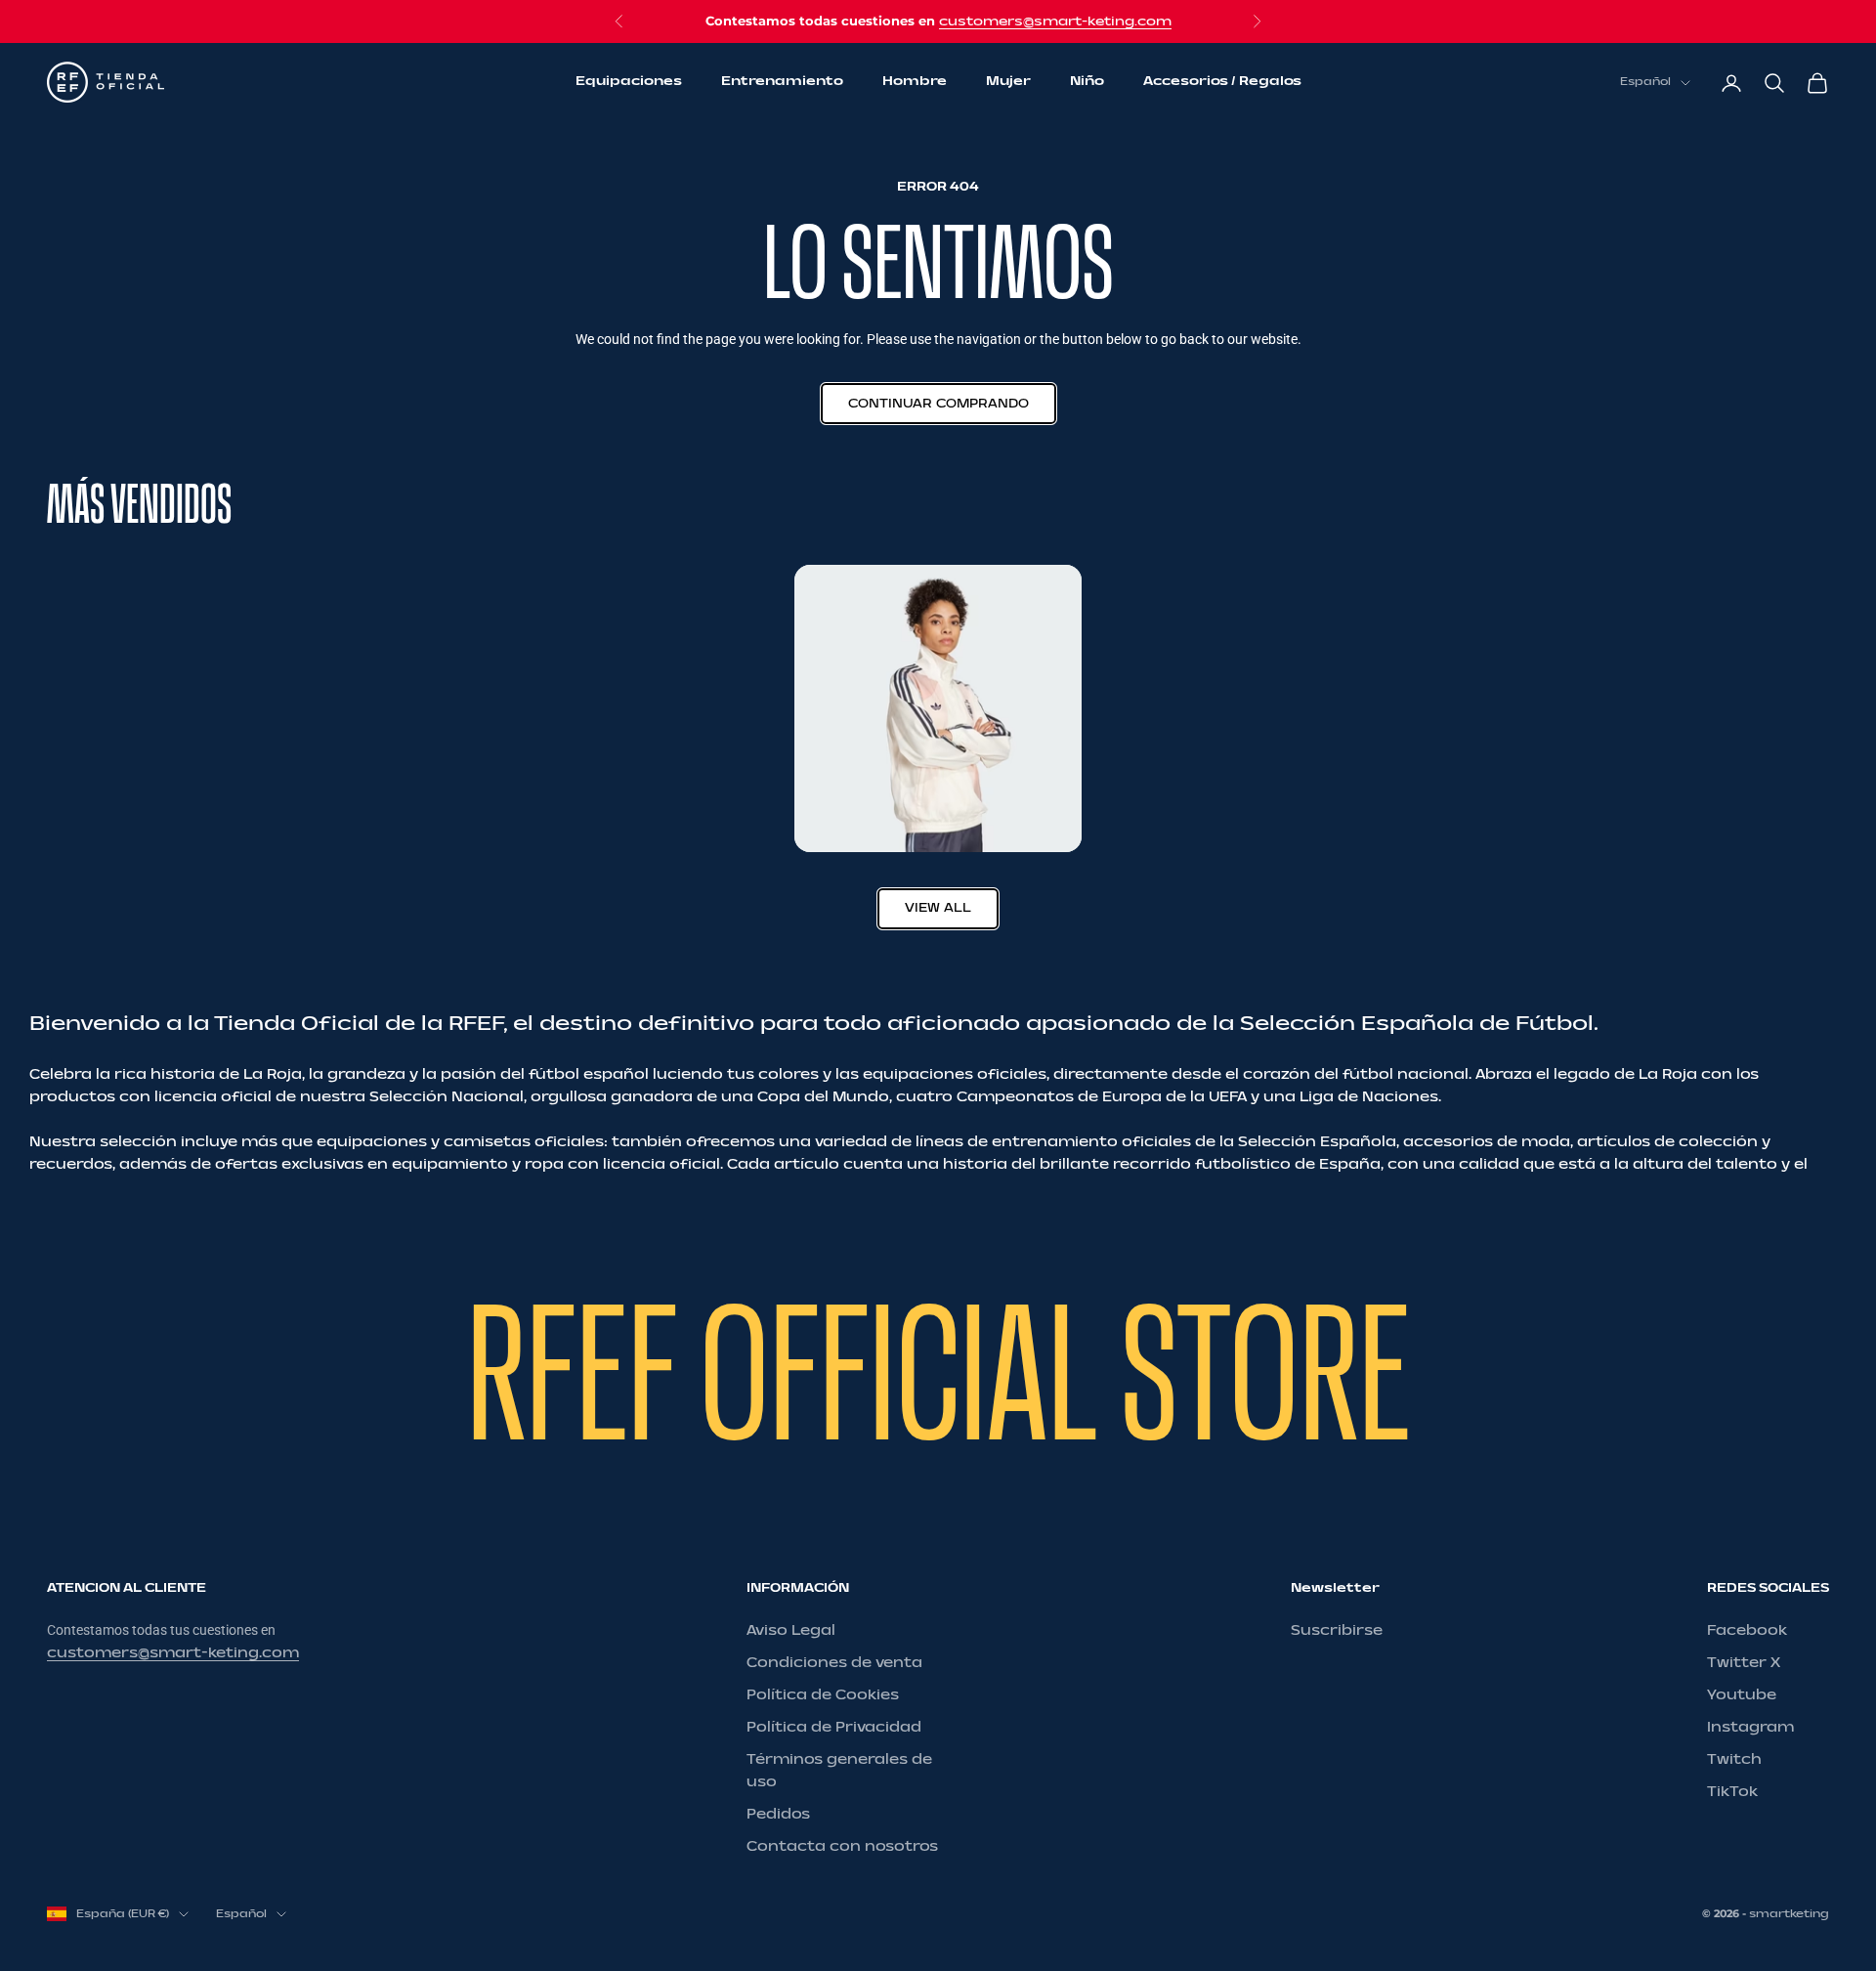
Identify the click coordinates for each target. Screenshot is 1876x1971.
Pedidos (778, 1814)
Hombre (915, 82)
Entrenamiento (782, 82)
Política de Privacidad (834, 1727)
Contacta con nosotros (842, 1846)
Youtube (1742, 1695)
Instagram (1750, 1727)
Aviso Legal (791, 1630)
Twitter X (1744, 1663)
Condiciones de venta (834, 1663)
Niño (1087, 82)
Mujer (1008, 82)
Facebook (1747, 1630)
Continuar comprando (938, 404)
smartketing (1789, 1914)
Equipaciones (629, 82)
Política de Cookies (823, 1695)
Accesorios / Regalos (1222, 82)
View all (938, 908)
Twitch (1734, 1759)
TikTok (1732, 1792)
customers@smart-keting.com (1055, 21)
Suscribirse (1337, 1630)
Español (1645, 83)
